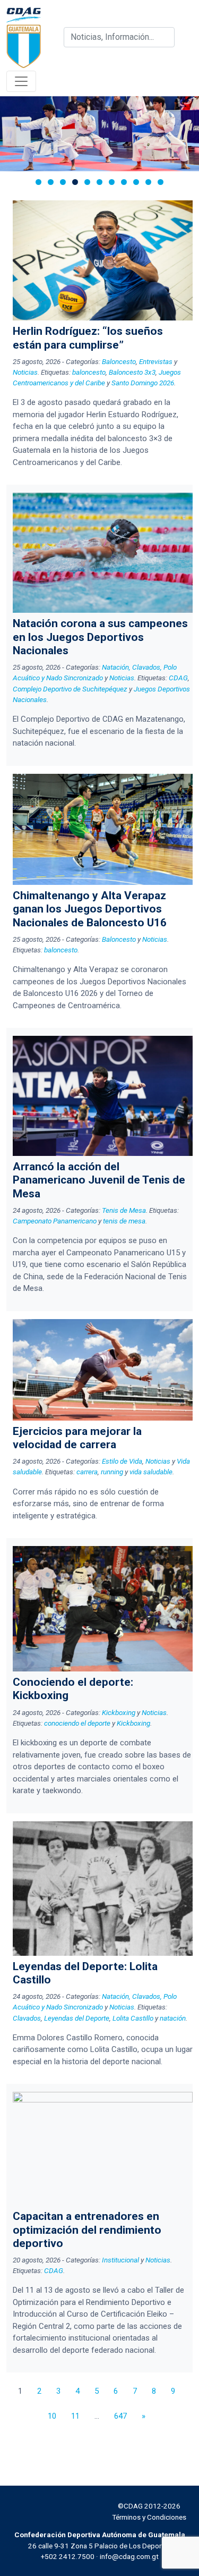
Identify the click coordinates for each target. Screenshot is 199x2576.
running (112, 1472)
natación (173, 2018)
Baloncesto (119, 361)
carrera (87, 1472)
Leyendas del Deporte (77, 2018)
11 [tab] (161, 182)
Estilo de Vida (122, 1461)
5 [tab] (87, 182)
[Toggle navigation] (21, 81)
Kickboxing (119, 1712)
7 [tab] (112, 182)
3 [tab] (63, 182)
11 (75, 2416)
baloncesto (89, 372)
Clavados (27, 2018)
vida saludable (151, 1472)
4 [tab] (75, 182)
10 (52, 2416)
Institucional (120, 2260)
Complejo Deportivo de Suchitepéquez (70, 689)
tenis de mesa (124, 1221)
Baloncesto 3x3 (132, 372)
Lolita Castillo (133, 2018)
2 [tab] (51, 182)
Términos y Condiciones (149, 2517)
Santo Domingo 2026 (143, 383)
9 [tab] (136, 182)
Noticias (25, 372)
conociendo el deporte (77, 1723)
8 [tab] (124, 182)
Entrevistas (156, 361)
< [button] (13, 131)
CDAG (178, 678)
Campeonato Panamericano (55, 1221)
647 (120, 2416)
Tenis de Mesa (124, 1210)
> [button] (186, 131)
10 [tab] (148, 182)
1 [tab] (38, 182)
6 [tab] (99, 182)
